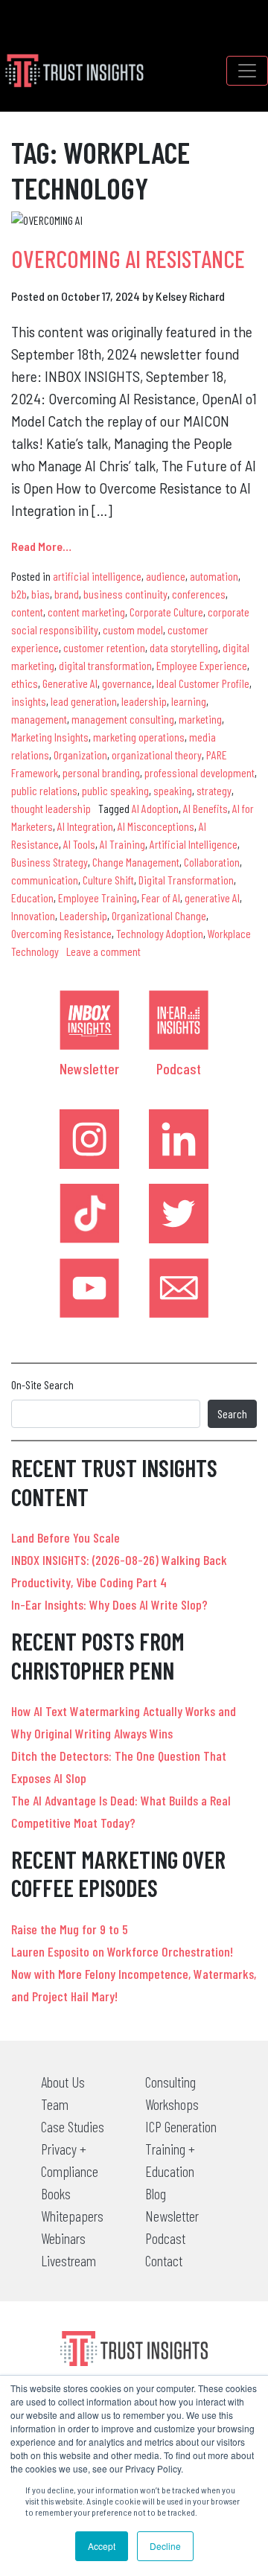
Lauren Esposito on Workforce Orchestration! (122, 1951)
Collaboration (212, 862)
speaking (173, 790)
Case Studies (73, 2126)
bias (41, 594)
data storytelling (184, 647)
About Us (63, 2082)
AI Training (122, 844)
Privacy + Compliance (70, 2160)
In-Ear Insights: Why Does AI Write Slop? (109, 1604)
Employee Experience (202, 665)
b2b (19, 594)
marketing (200, 719)
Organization (80, 755)
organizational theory (157, 755)
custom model (133, 629)
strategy (214, 790)
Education (32, 898)
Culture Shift (108, 880)
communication (45, 880)
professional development (200, 772)
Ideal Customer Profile (203, 683)
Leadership (83, 915)
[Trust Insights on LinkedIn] (179, 1139)
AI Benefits (205, 808)
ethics (25, 683)
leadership (144, 701)
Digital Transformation (186, 880)
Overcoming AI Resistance (128, 258)
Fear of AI (161, 898)
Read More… (41, 546)
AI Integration (85, 826)
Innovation (33, 915)
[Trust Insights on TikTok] (89, 1214)
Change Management (136, 862)
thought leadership (51, 808)
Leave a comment (103, 951)
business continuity (125, 594)
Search (232, 1413)
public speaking (115, 790)
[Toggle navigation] (247, 71)
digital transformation (105, 665)
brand (67, 594)
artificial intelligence (97, 576)
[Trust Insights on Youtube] (89, 1288)
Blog (156, 2193)
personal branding (101, 772)
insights (29, 701)
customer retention (104, 647)
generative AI (212, 898)
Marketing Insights (50, 737)
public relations (44, 790)
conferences (199, 594)
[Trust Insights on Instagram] (89, 1139)
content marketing (86, 612)
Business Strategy (50, 862)
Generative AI (70, 683)
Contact (164, 2260)
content (27, 612)
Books (56, 2193)
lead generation (84, 701)
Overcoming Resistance (61, 933)
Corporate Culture (166, 612)
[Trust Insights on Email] (179, 1288)
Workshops (172, 2104)
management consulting (123, 719)
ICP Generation (181, 2126)
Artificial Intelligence (194, 844)
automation (214, 576)
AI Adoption (155, 808)
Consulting (170, 2082)
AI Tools (79, 844)
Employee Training (98, 898)
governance (127, 683)
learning (189, 701)
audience (166, 576)
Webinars (63, 2238)
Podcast (179, 1068)
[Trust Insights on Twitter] (179, 1214)
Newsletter (89, 1068)
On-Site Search (42, 1384)
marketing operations (139, 737)
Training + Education (170, 2160)
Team (55, 2104)
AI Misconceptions (156, 826)
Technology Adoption (160, 933)
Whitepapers (72, 2216)
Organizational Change (159, 915)
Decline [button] (165, 2546)
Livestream (68, 2260)
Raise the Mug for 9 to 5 (70, 1929)
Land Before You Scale (66, 1537)
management (39, 719)
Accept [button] (102, 2546)
